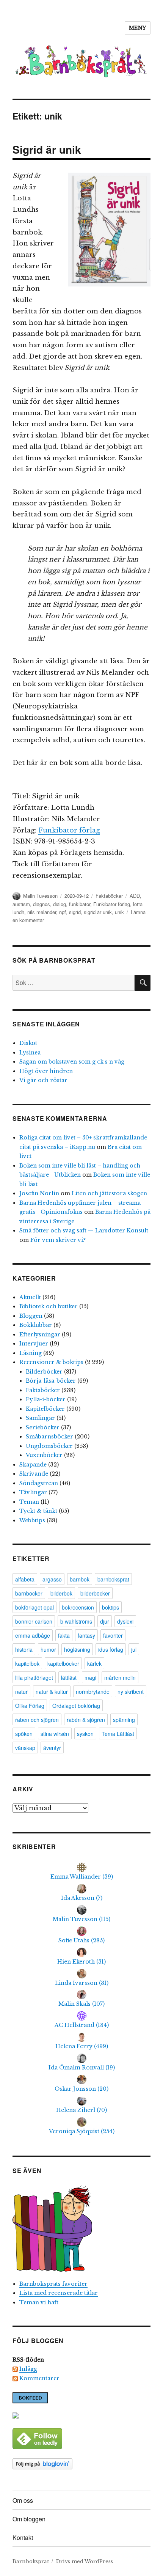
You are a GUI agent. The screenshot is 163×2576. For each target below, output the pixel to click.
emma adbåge (33, 1635)
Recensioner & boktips (51, 1362)
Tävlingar (33, 1492)
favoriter (113, 1635)
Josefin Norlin (39, 1193)
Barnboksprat (31, 2561)
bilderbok (61, 1593)
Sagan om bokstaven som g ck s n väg (72, 1062)
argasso (52, 1579)
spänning (124, 1720)
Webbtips (32, 1520)
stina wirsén (55, 1734)
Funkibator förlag (69, 830)
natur (21, 1692)
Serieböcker (43, 1427)
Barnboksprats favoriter (53, 2284)
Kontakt (23, 2537)
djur (105, 1621)
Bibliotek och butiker (49, 1306)
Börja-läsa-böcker (51, 1381)
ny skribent (131, 1692)
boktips (110, 1607)
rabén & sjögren (86, 1720)
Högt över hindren (46, 1071)
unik (119, 912)
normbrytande (93, 1692)
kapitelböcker (63, 1663)
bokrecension (78, 1607)
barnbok (80, 1579)
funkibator (80, 904)
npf (63, 912)
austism (21, 904)
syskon (85, 1734)
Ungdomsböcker (49, 1446)
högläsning (77, 1649)
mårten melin (120, 1677)
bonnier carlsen (34, 1621)
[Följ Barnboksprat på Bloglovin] (81, 2464)
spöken (24, 1734)
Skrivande (34, 1474)
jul (134, 1649)
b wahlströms (76, 1621)
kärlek (94, 1663)
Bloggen (31, 1316)
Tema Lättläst (118, 1734)
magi (90, 1677)
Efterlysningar (40, 1334)
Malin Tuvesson (40, 896)
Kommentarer (39, 2378)
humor (48, 1649)
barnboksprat (113, 1579)
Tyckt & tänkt (38, 1511)
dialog (60, 904)
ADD (135, 896)
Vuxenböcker (44, 1455)
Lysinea (30, 1053)
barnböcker (29, 1593)
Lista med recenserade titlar (59, 2293)
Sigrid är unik (47, 149)
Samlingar (40, 1418)
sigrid (75, 912)
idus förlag (111, 1649)
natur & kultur (52, 1692)
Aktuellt (30, 1297)
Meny (138, 28)
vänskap (25, 1748)
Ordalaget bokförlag (76, 1706)
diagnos (42, 904)
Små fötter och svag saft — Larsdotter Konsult (84, 1231)
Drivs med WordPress (85, 2561)
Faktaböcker (109, 896)
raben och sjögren (37, 1720)
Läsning (31, 1353)
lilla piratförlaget (34, 1677)
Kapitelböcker (45, 1409)
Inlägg (28, 2369)
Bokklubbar (36, 1325)
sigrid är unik (98, 912)
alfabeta (25, 1579)
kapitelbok (27, 1663)
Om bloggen (29, 2519)
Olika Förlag (30, 1706)
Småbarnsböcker (49, 1437)
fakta (64, 1635)
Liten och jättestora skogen (109, 1193)
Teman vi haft (39, 2302)
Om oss (23, 2500)
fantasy (86, 1635)
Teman (29, 1502)
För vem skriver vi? (58, 1240)
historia (24, 1649)
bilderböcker (95, 1593)
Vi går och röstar (43, 1080)
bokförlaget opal (34, 1607)
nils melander (42, 912)
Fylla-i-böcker (46, 1399)
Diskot (28, 1043)
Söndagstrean (39, 1483)
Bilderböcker (44, 1372)
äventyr (52, 1748)
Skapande (33, 1465)
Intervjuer (34, 1344)
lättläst (69, 1677)
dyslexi (125, 1621)
